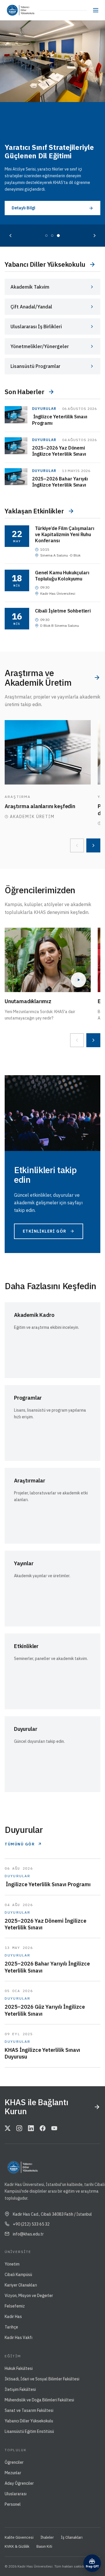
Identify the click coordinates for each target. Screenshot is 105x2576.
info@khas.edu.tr (28, 2234)
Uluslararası (16, 2494)
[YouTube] (54, 2128)
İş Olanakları (72, 2537)
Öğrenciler (14, 2462)
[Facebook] (43, 2128)
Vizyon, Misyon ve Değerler (29, 2296)
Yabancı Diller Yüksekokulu (29, 2421)
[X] (8, 2128)
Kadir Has (13, 2317)
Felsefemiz (15, 2306)
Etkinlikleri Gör (44, 1231)
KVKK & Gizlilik (17, 2546)
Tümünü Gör (20, 1844)
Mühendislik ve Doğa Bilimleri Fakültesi (39, 2400)
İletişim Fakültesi (20, 2389)
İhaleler (47, 2537)
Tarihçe (11, 2327)
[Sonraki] (94, 236)
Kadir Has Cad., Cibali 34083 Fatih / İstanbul (52, 2214)
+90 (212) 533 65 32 (31, 2224)
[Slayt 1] (46, 236)
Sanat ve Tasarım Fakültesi (29, 2410)
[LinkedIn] (31, 2128)
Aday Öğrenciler (19, 2483)
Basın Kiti (44, 2546)
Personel (13, 2504)
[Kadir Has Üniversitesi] (11, 10)
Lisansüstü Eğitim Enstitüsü (29, 2431)
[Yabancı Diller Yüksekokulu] (28, 10)
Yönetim (12, 2264)
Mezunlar (13, 2473)
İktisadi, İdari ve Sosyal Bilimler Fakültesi (42, 2379)
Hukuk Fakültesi (19, 2368)
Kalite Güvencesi (19, 2537)
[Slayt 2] (52, 236)
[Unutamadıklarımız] (48, 960)
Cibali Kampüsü (18, 2275)
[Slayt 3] (58, 236)
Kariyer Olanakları (21, 2285)
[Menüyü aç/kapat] (96, 10)
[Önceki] (10, 236)
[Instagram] (19, 2128)
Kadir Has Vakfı (19, 2338)
